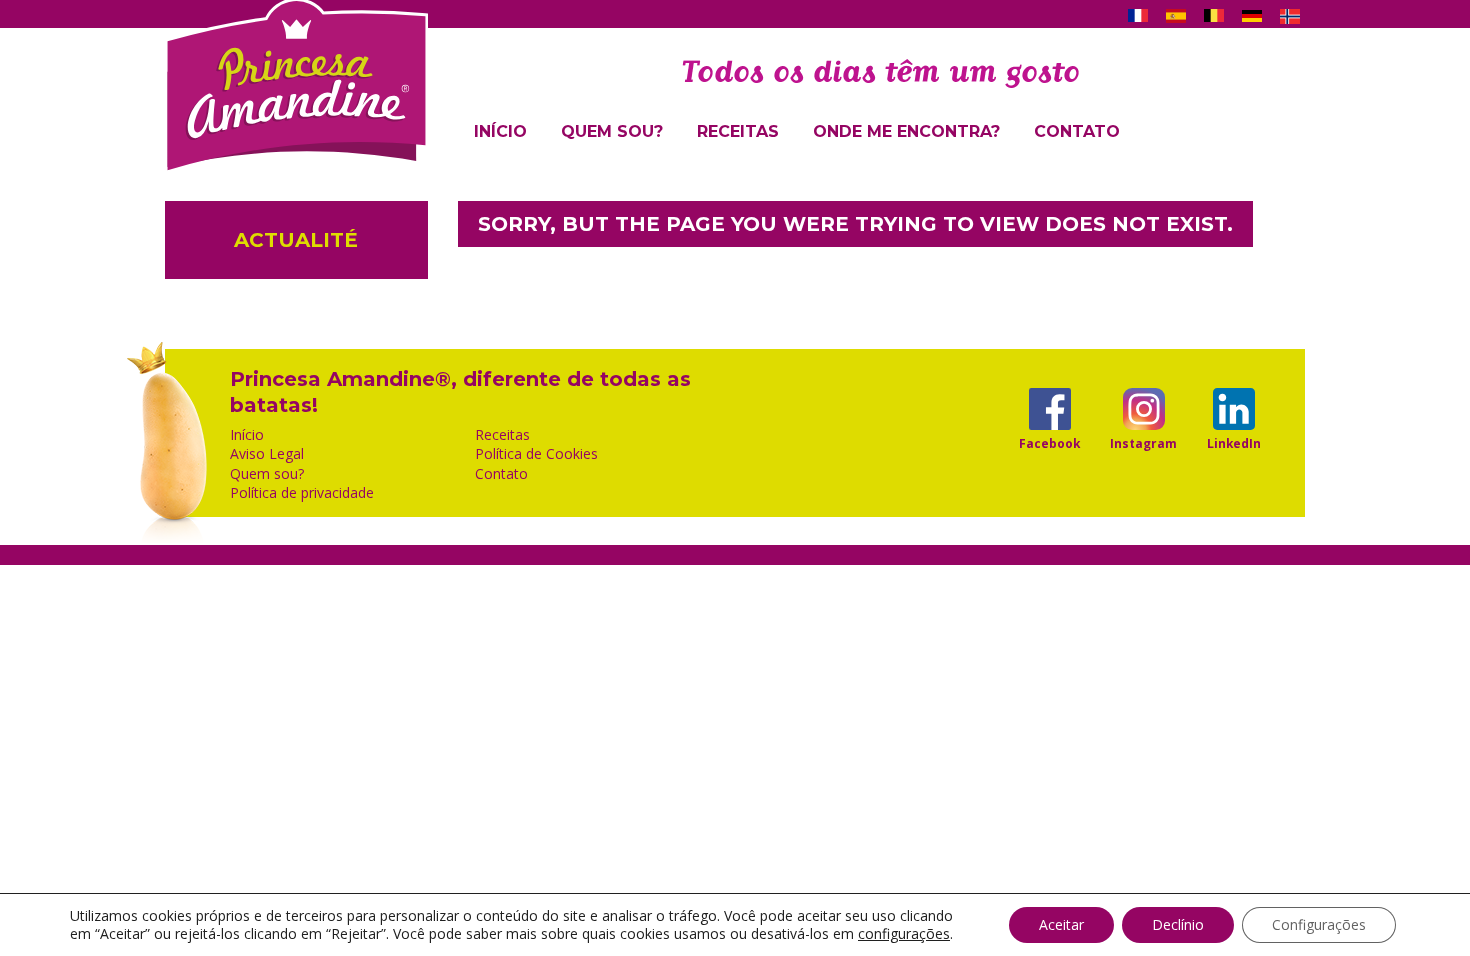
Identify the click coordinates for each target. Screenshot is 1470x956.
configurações (904, 934)
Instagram (1143, 443)
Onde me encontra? (906, 131)
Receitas (738, 131)
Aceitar (1061, 924)
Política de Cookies (536, 454)
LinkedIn (1234, 443)
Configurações (1319, 924)
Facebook (1049, 443)
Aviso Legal (267, 454)
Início (500, 131)
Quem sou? (612, 131)
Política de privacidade (302, 493)
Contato (1077, 131)
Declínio (1178, 924)
